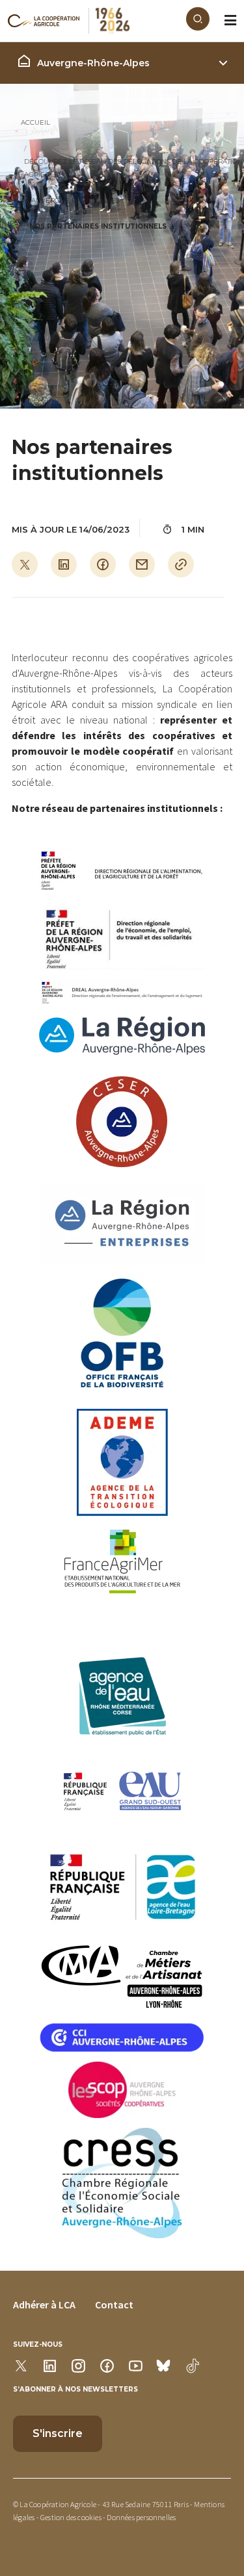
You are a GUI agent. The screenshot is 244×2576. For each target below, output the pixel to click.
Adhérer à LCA (44, 2305)
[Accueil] (97, 21)
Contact (114, 2305)
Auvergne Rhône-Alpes (75, 200)
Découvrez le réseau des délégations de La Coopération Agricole (133, 168)
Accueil (35, 122)
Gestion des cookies (71, 2517)
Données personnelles (141, 2517)
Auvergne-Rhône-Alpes (93, 63)
